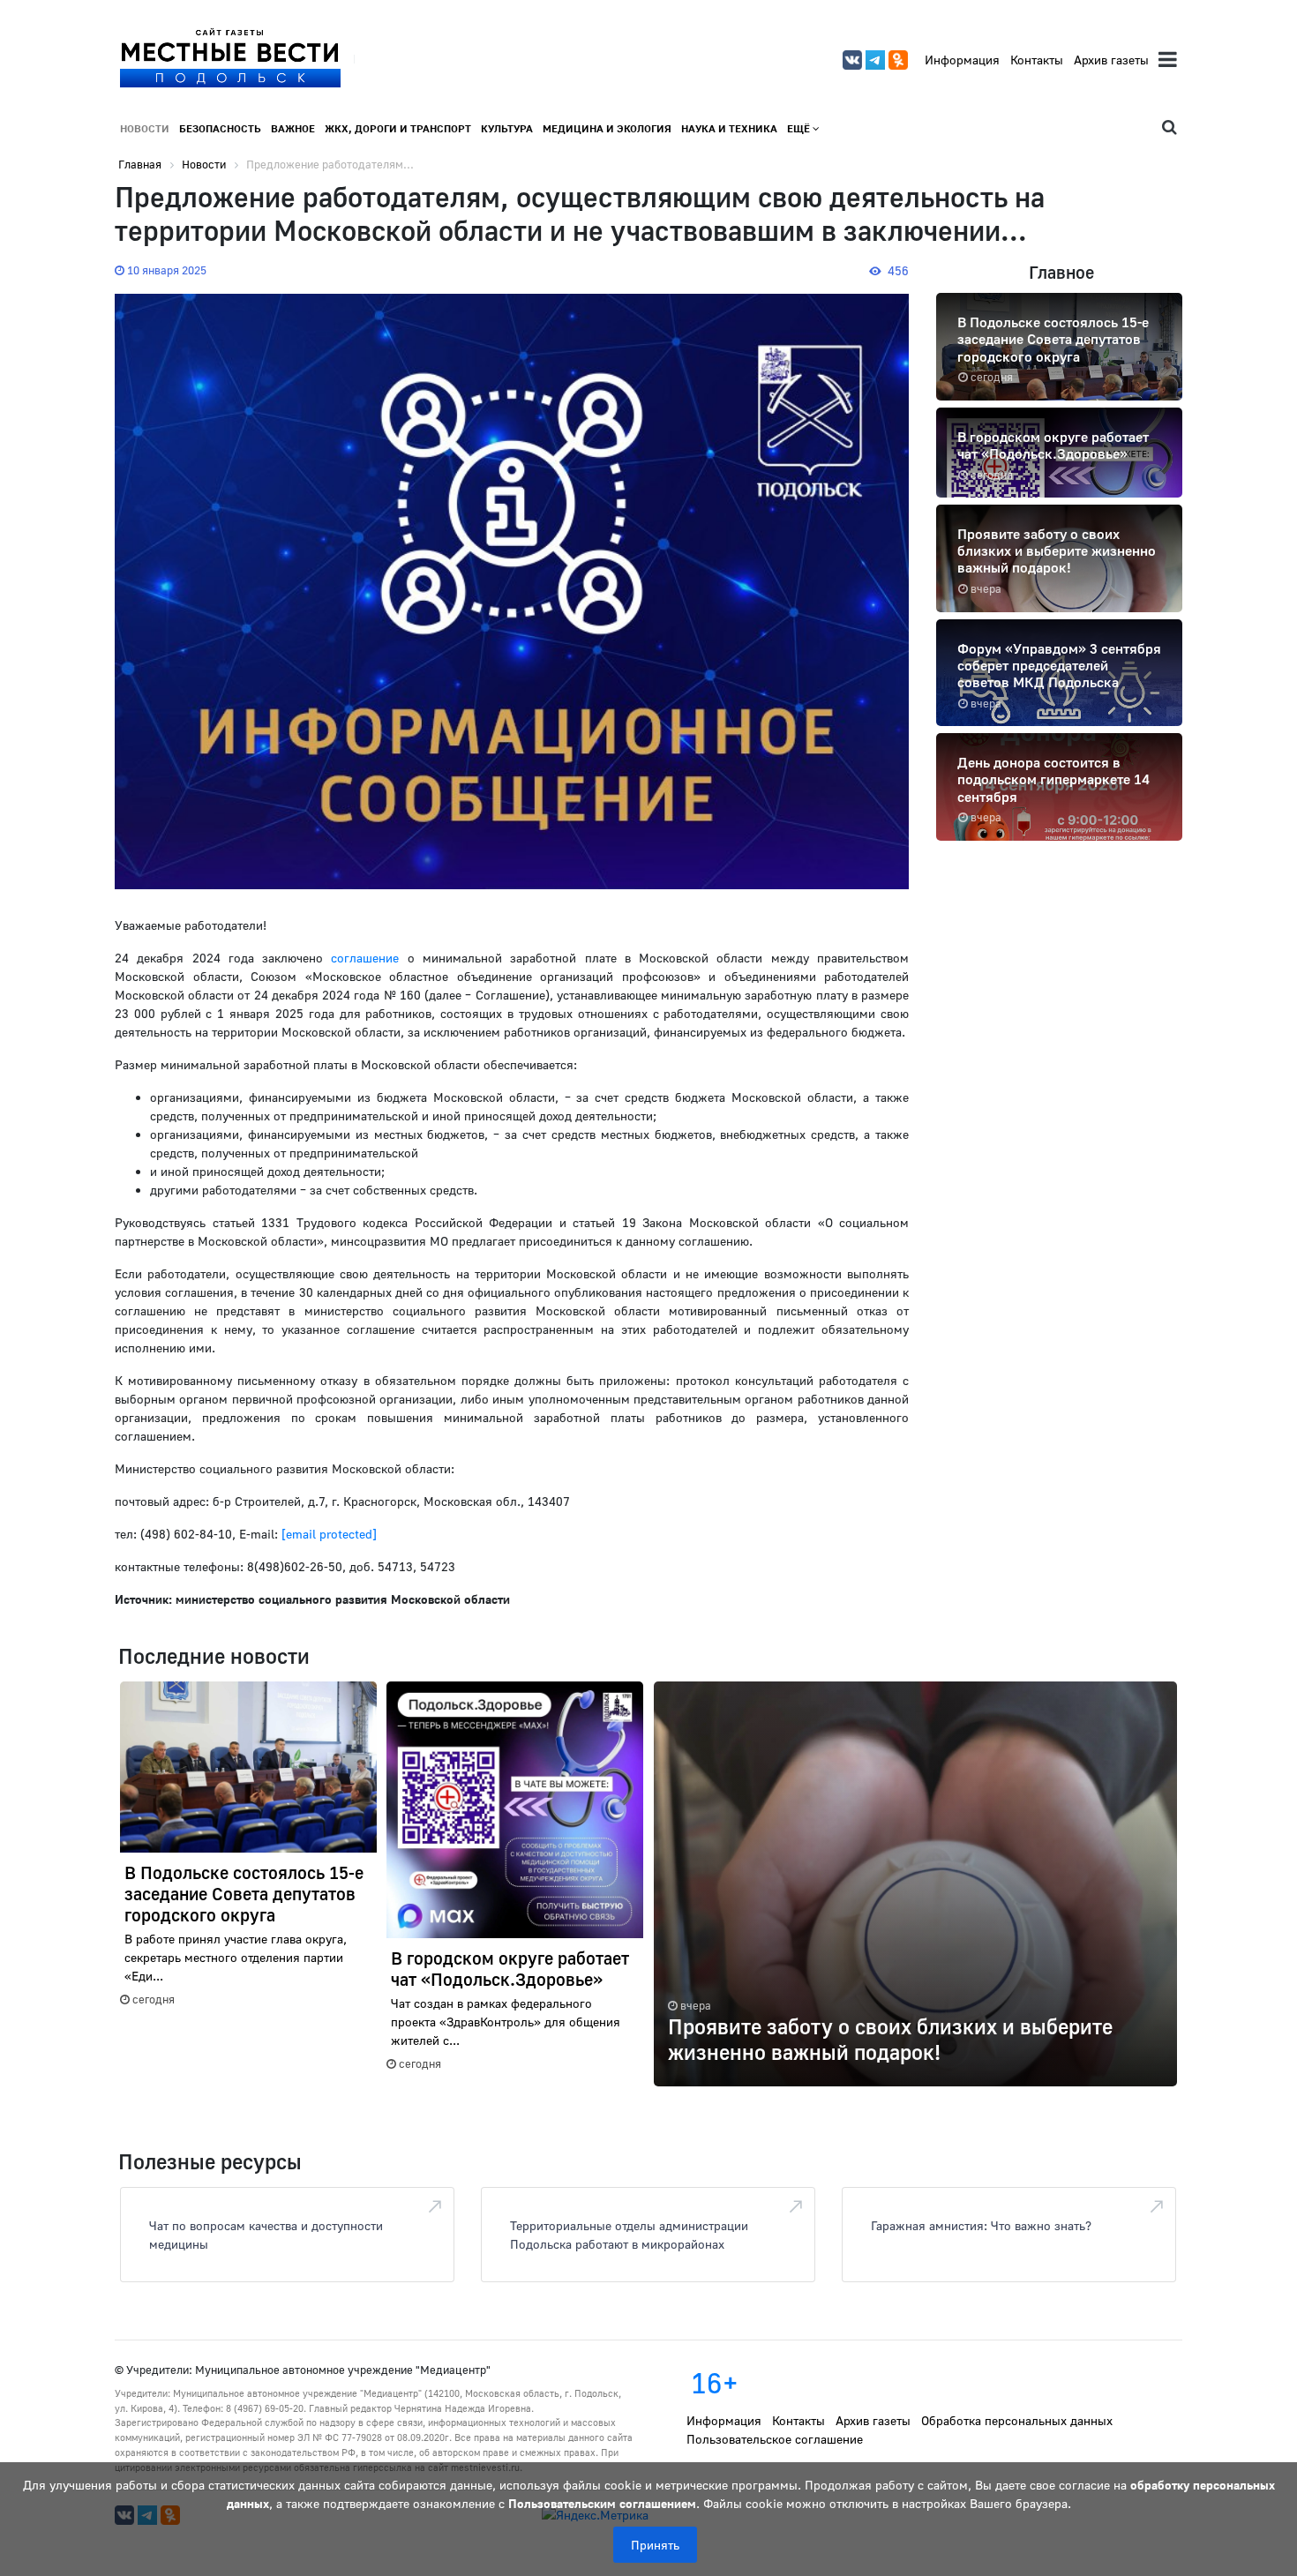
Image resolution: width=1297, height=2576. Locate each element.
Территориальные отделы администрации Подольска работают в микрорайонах (629, 2235)
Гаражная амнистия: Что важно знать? (981, 2225)
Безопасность (220, 128)
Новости (145, 128)
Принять (655, 2545)
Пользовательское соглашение (775, 2439)
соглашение (365, 958)
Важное (293, 128)
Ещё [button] (800, 128)
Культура (507, 128)
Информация (962, 60)
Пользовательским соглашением (602, 2503)
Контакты (1037, 60)
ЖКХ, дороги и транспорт (398, 128)
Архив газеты (1111, 60)
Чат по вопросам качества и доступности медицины (266, 2235)
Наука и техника (729, 128)
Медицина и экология (607, 128)
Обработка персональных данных (1017, 2420)
